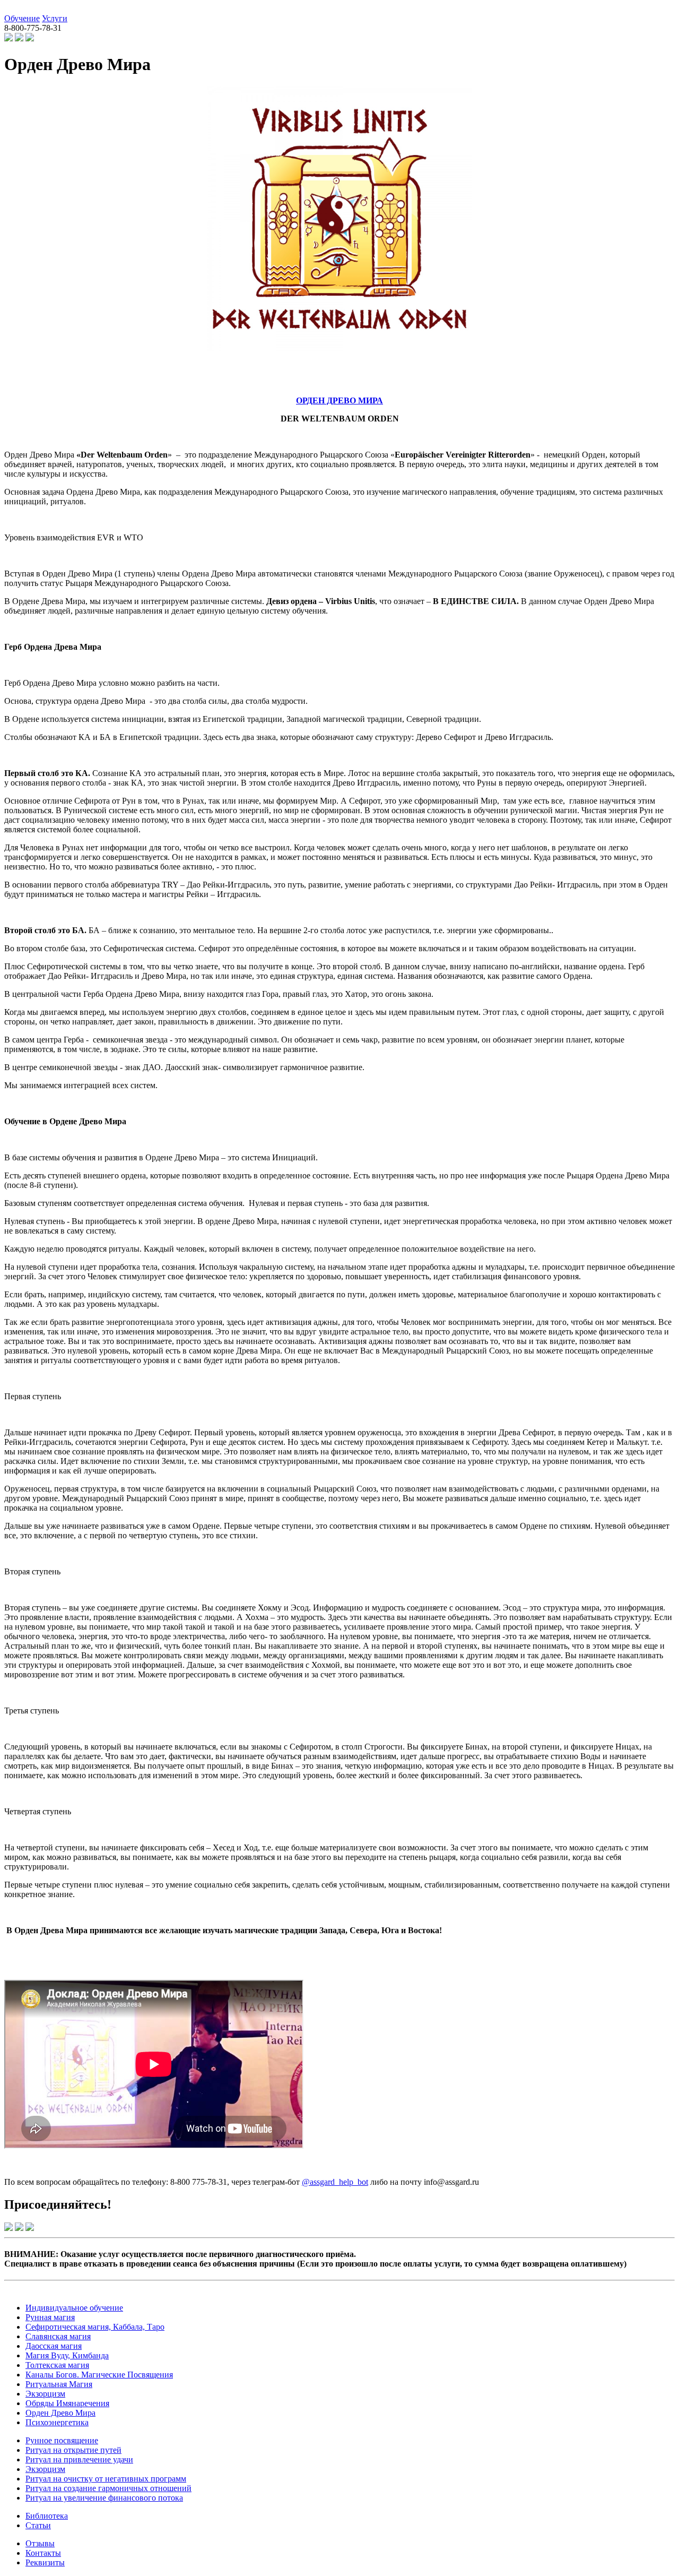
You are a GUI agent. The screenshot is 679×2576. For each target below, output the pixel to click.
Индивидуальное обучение (74, 2308)
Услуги (55, 18)
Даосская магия (54, 2346)
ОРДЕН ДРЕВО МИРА (339, 400)
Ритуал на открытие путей (73, 2450)
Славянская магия (58, 2336)
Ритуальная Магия (59, 2384)
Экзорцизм (45, 2394)
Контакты (43, 2553)
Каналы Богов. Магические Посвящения (99, 2375)
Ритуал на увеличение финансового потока (104, 2498)
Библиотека (47, 2516)
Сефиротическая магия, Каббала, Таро (95, 2327)
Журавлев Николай (39, 9)
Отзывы (40, 2543)
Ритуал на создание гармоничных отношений (108, 2488)
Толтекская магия (57, 2365)
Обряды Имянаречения (67, 2403)
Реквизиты (45, 2562)
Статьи (38, 2525)
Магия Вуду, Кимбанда (67, 2355)
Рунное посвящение (62, 2440)
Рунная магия (50, 2317)
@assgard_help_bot (335, 2182)
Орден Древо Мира (60, 2413)
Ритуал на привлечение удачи (79, 2459)
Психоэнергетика (57, 2422)
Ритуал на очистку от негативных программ (106, 2479)
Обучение (22, 18)
